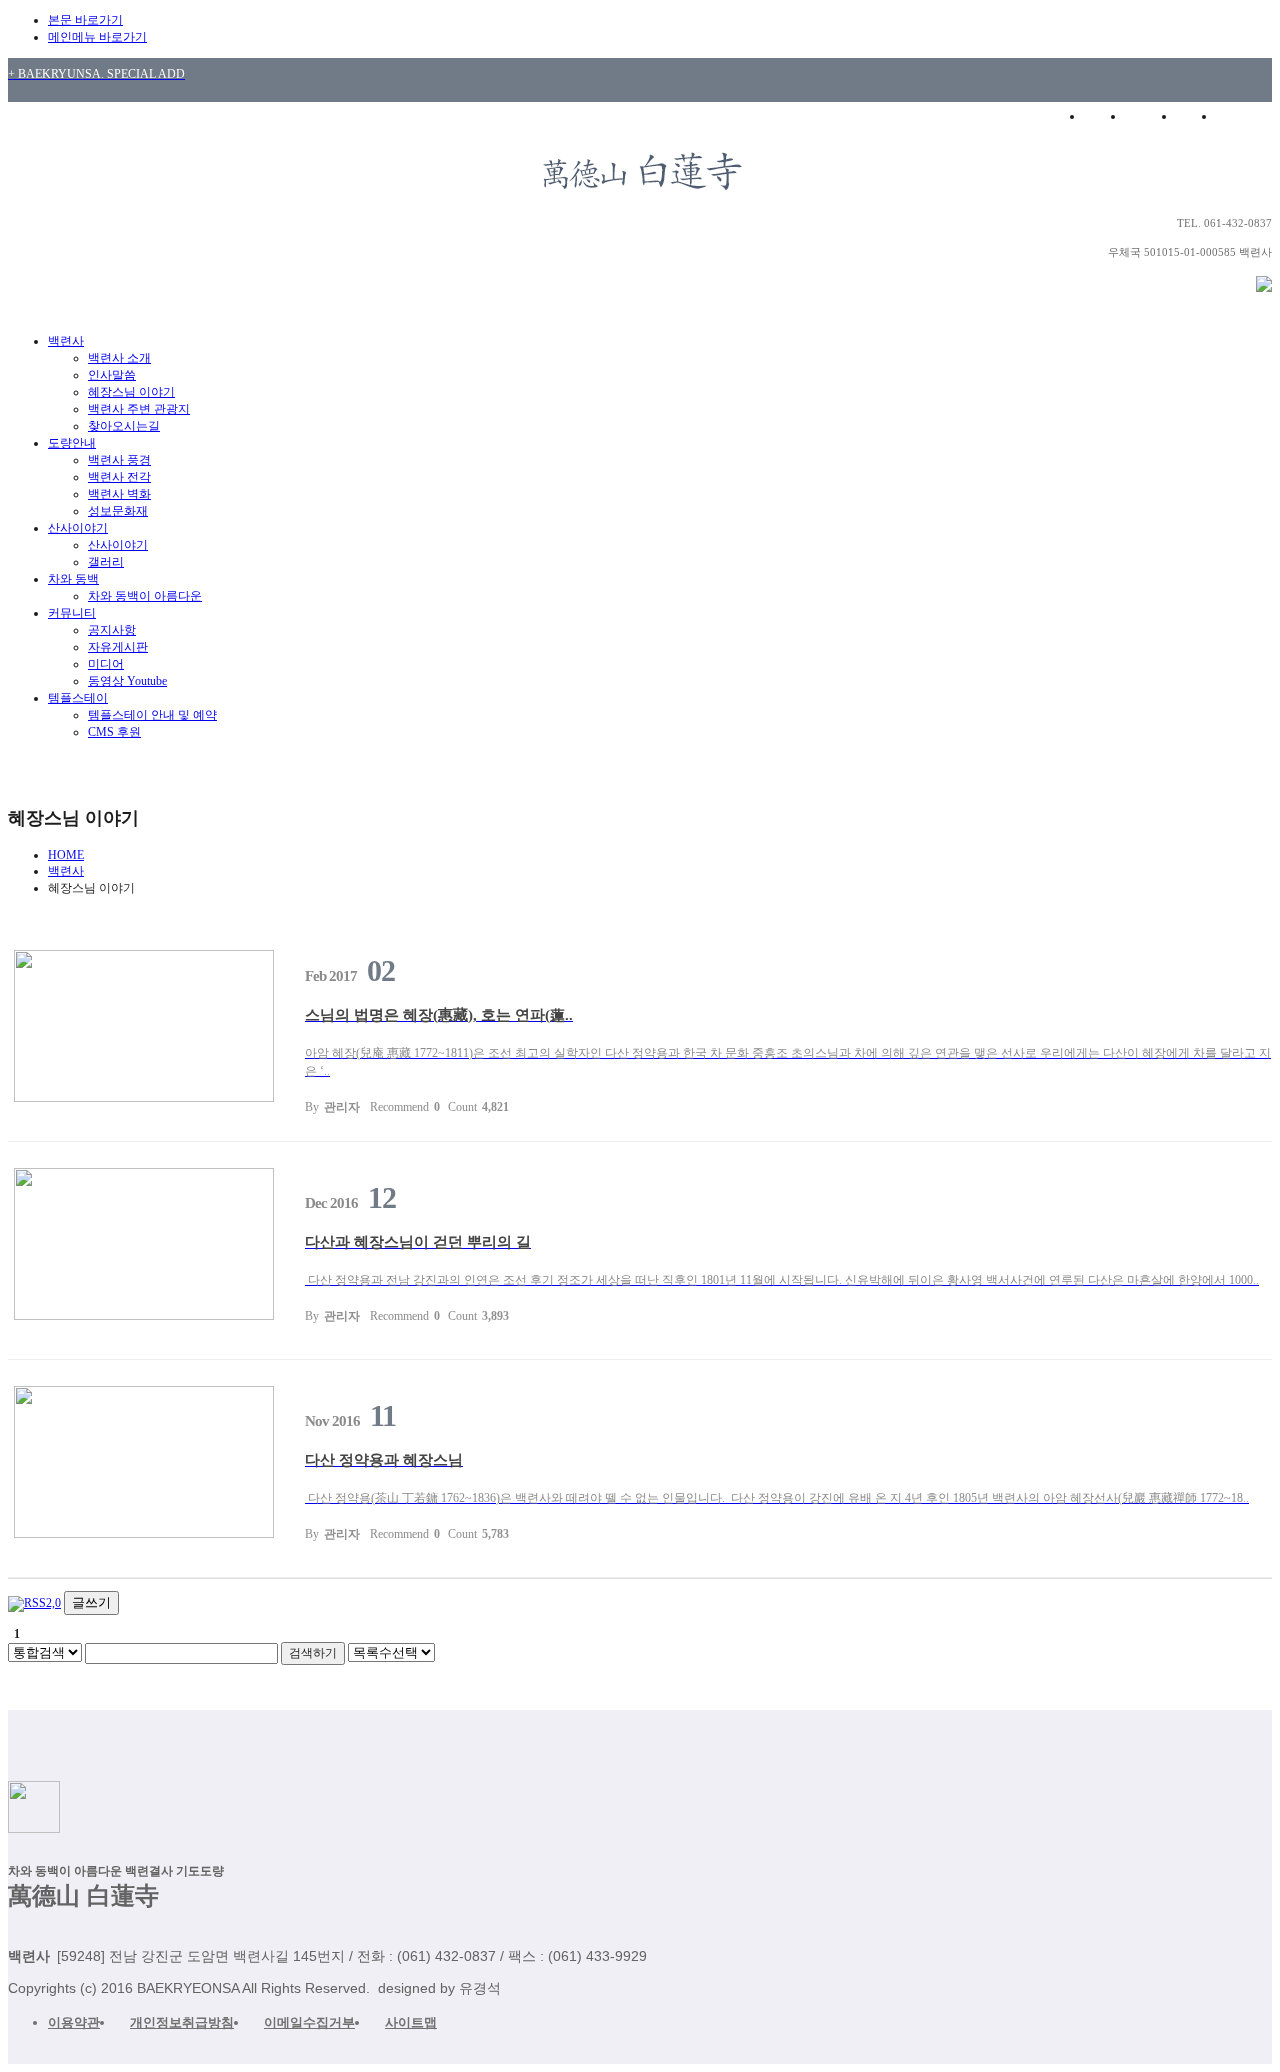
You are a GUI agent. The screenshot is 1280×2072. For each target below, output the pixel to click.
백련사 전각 (119, 477)
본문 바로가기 (85, 20)
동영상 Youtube (127, 681)
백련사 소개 (119, 358)
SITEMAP (1248, 116)
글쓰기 (91, 1602)
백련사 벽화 (119, 494)
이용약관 (74, 2022)
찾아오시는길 (124, 426)
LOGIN (1150, 116)
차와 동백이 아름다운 (145, 596)
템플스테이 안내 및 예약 (152, 715)
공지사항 (112, 630)
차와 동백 (73, 579)
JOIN (1196, 116)
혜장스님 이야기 (131, 392)
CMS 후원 (114, 732)
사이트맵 (411, 2022)
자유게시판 (118, 647)
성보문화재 (118, 511)
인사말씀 (112, 375)
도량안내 (72, 443)
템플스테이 (78, 698)
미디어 (106, 664)
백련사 (66, 341)
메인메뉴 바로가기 (97, 37)
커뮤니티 (72, 613)
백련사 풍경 (119, 460)
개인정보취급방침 (182, 2022)
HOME (1100, 116)
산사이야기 (78, 528)
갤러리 (106, 562)
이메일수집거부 (309, 2022)
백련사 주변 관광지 (139, 409)
